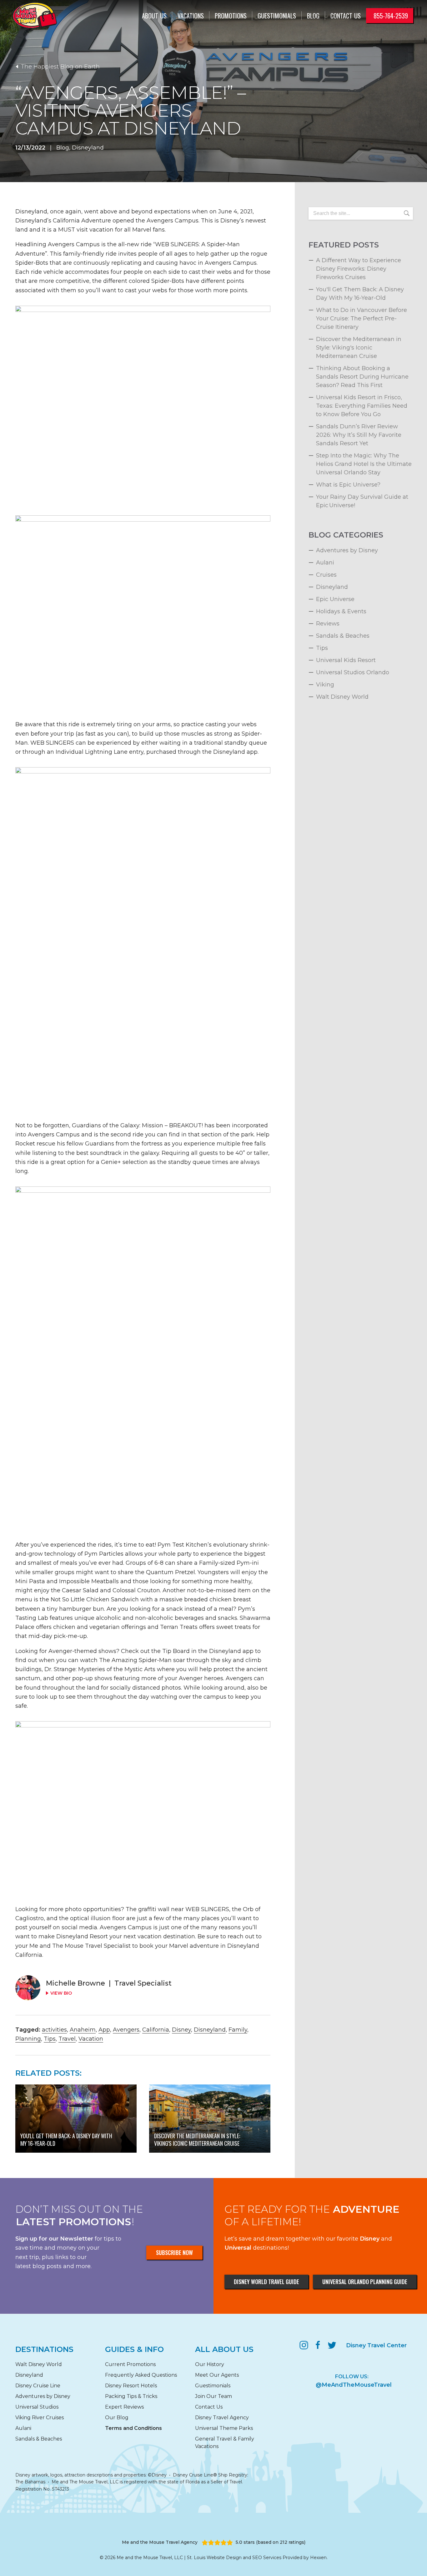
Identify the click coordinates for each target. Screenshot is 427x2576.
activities (54, 2030)
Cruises (326, 575)
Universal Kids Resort (346, 660)
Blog (313, 16)
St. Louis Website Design (214, 2558)
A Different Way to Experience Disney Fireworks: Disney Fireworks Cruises (359, 269)
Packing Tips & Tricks (131, 2396)
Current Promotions (130, 2364)
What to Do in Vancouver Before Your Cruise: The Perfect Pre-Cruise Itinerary (362, 319)
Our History (210, 2364)
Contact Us (209, 2407)
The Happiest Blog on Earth (60, 67)
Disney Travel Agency (222, 2418)
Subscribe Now (174, 2252)
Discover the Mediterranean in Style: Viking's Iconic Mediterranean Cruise (359, 348)
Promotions (231, 16)
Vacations (191, 16)
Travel (67, 2039)
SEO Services (267, 2558)
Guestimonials (277, 16)
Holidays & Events (341, 611)
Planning (28, 2039)
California (156, 2030)
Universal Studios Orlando (353, 672)
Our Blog (117, 2418)
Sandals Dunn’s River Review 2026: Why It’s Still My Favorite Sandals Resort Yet (359, 435)
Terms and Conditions (133, 2428)
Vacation (91, 2039)
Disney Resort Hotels (131, 2386)
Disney (181, 2030)
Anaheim (83, 2030)
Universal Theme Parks (224, 2428)
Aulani (325, 563)
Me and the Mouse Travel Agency (160, 2542)
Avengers (126, 2030)
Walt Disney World (342, 697)
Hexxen (318, 2558)
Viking (325, 685)
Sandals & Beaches (343, 636)
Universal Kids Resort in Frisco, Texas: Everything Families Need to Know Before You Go (362, 406)
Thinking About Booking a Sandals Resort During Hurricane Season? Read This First (362, 377)
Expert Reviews (124, 2407)
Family (238, 2030)
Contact (346, 16)
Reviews (328, 624)
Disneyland (88, 148)
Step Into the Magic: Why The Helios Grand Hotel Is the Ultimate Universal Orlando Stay (364, 464)
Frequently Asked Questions (141, 2375)
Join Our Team (213, 2396)
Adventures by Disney (347, 550)
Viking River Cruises (40, 2418)
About (154, 16)
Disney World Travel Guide (266, 2282)
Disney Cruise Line (38, 2386)
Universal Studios (37, 2407)
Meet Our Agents (217, 2375)
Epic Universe (335, 599)
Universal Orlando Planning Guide (365, 2282)
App (104, 2030)
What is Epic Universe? (348, 485)
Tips (50, 2039)
